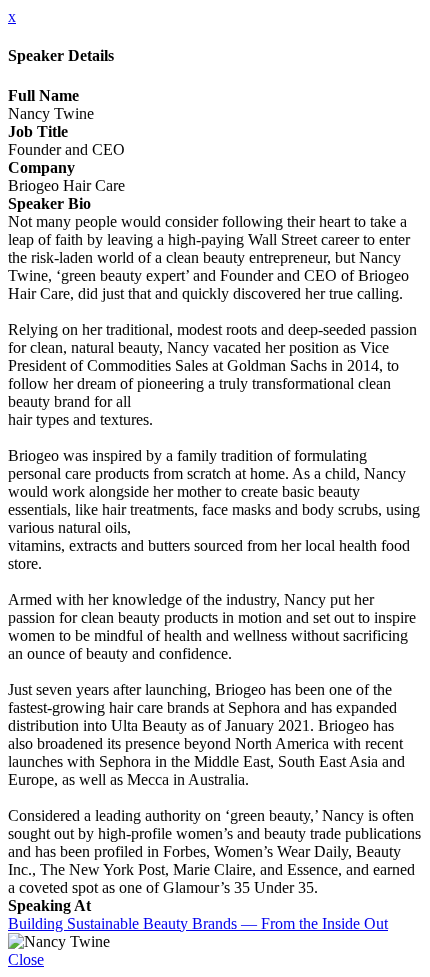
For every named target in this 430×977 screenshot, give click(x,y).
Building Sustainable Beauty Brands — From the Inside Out (198, 923)
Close (26, 959)
